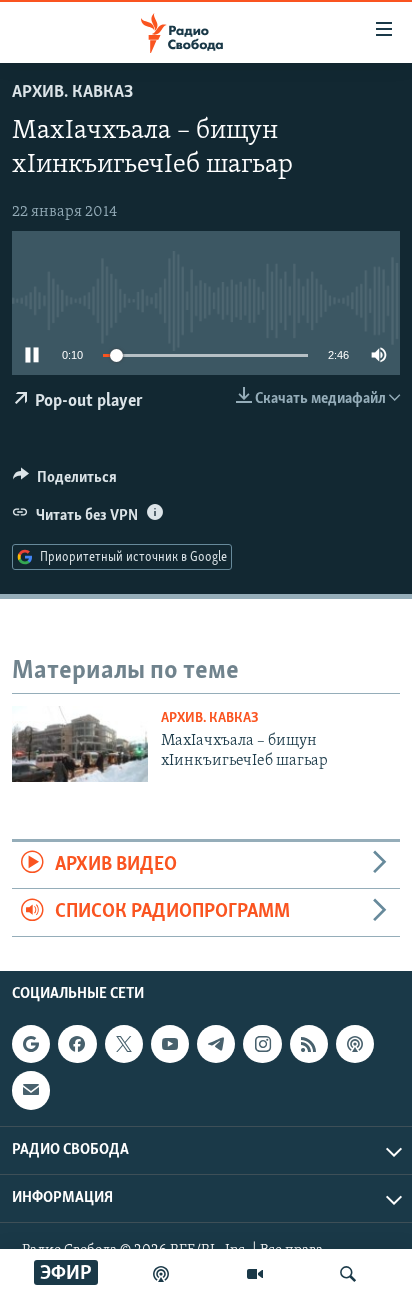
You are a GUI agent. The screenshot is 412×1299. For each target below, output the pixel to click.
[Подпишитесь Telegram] (216, 1044)
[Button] (65, 482)
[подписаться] (31, 1090)
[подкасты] (161, 1274)
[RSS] (309, 1044)
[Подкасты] (355, 1044)
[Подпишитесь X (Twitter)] (124, 1044)
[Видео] (255, 1274)
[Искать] (348, 1274)
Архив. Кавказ (72, 93)
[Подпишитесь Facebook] (77, 1044)
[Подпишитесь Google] (31, 1044)
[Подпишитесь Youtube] (170, 1044)
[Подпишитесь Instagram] (262, 1044)
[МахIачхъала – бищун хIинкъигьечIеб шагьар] (80, 744)
